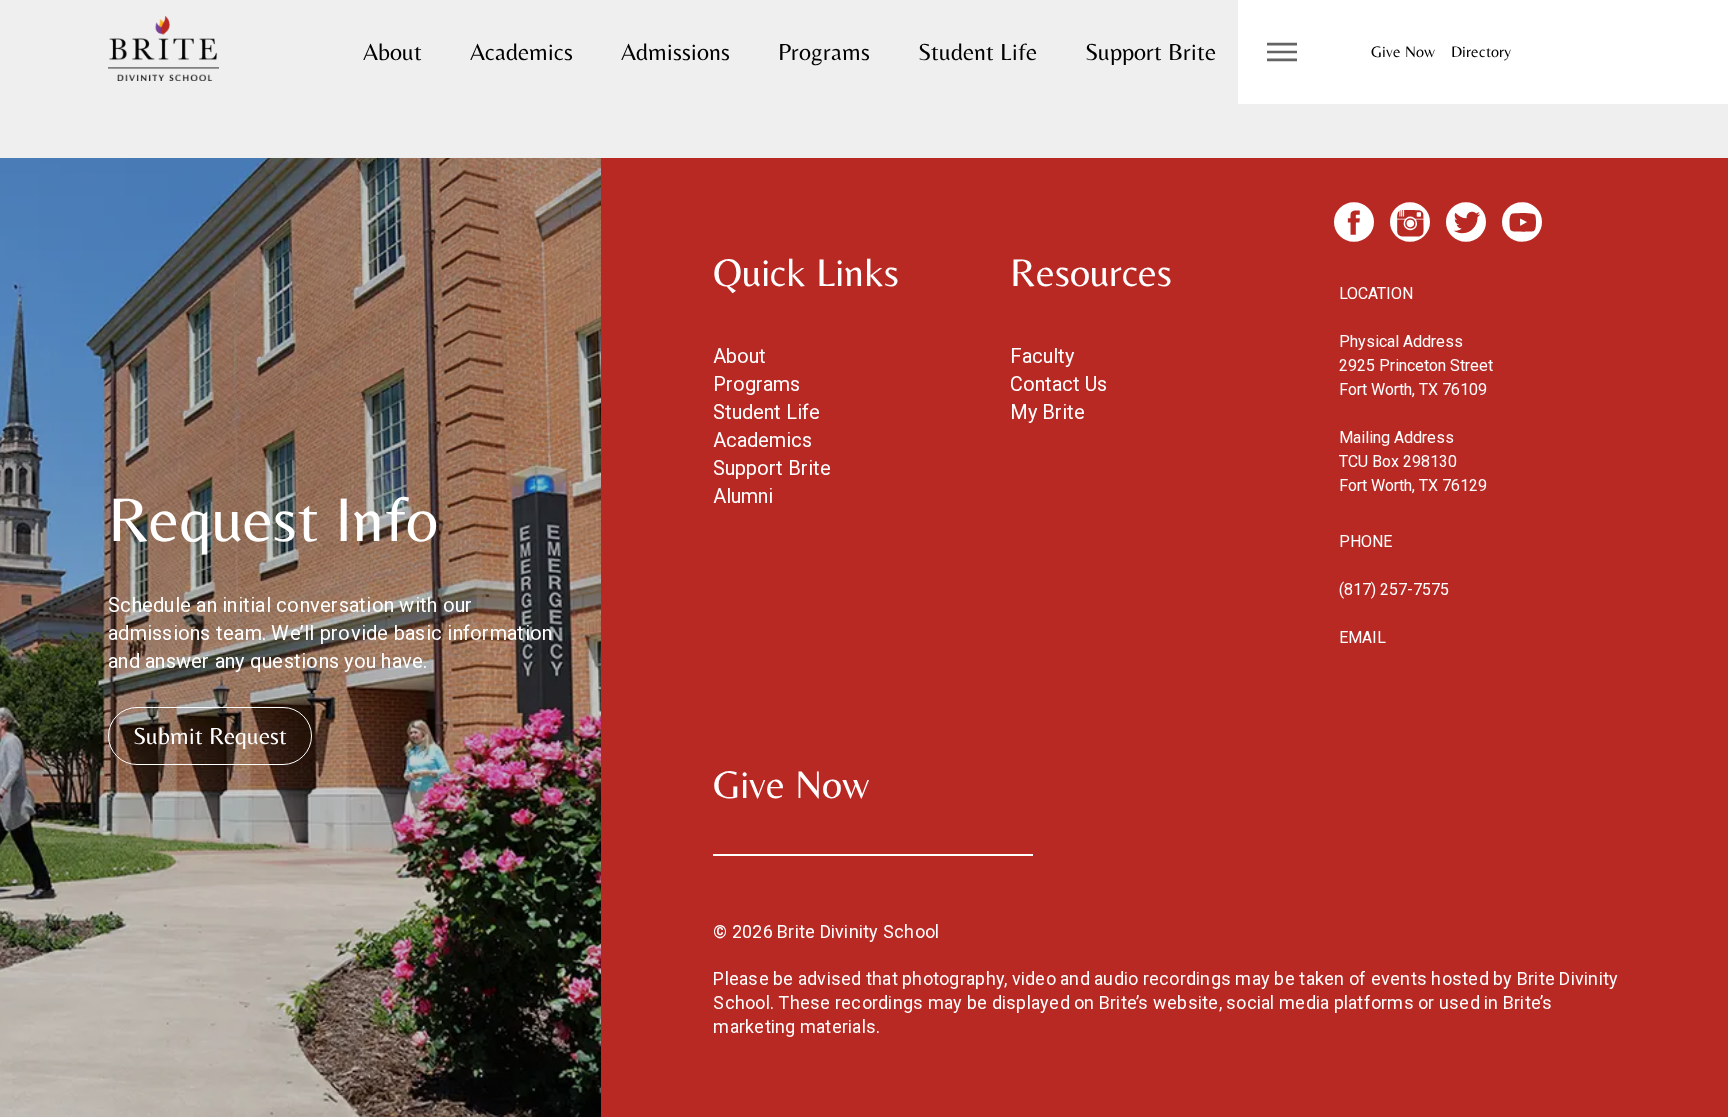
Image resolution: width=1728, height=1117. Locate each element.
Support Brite (1150, 51)
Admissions (675, 51)
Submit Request (210, 735)
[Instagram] (1410, 222)
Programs (824, 51)
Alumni (743, 496)
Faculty (1042, 356)
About (392, 51)
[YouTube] (1522, 222)
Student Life (977, 51)
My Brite (1047, 412)
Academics (521, 51)
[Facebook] (1354, 222)
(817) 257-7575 (1394, 589)
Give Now (1403, 51)
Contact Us (1058, 384)
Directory (1481, 51)
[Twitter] (1466, 222)
